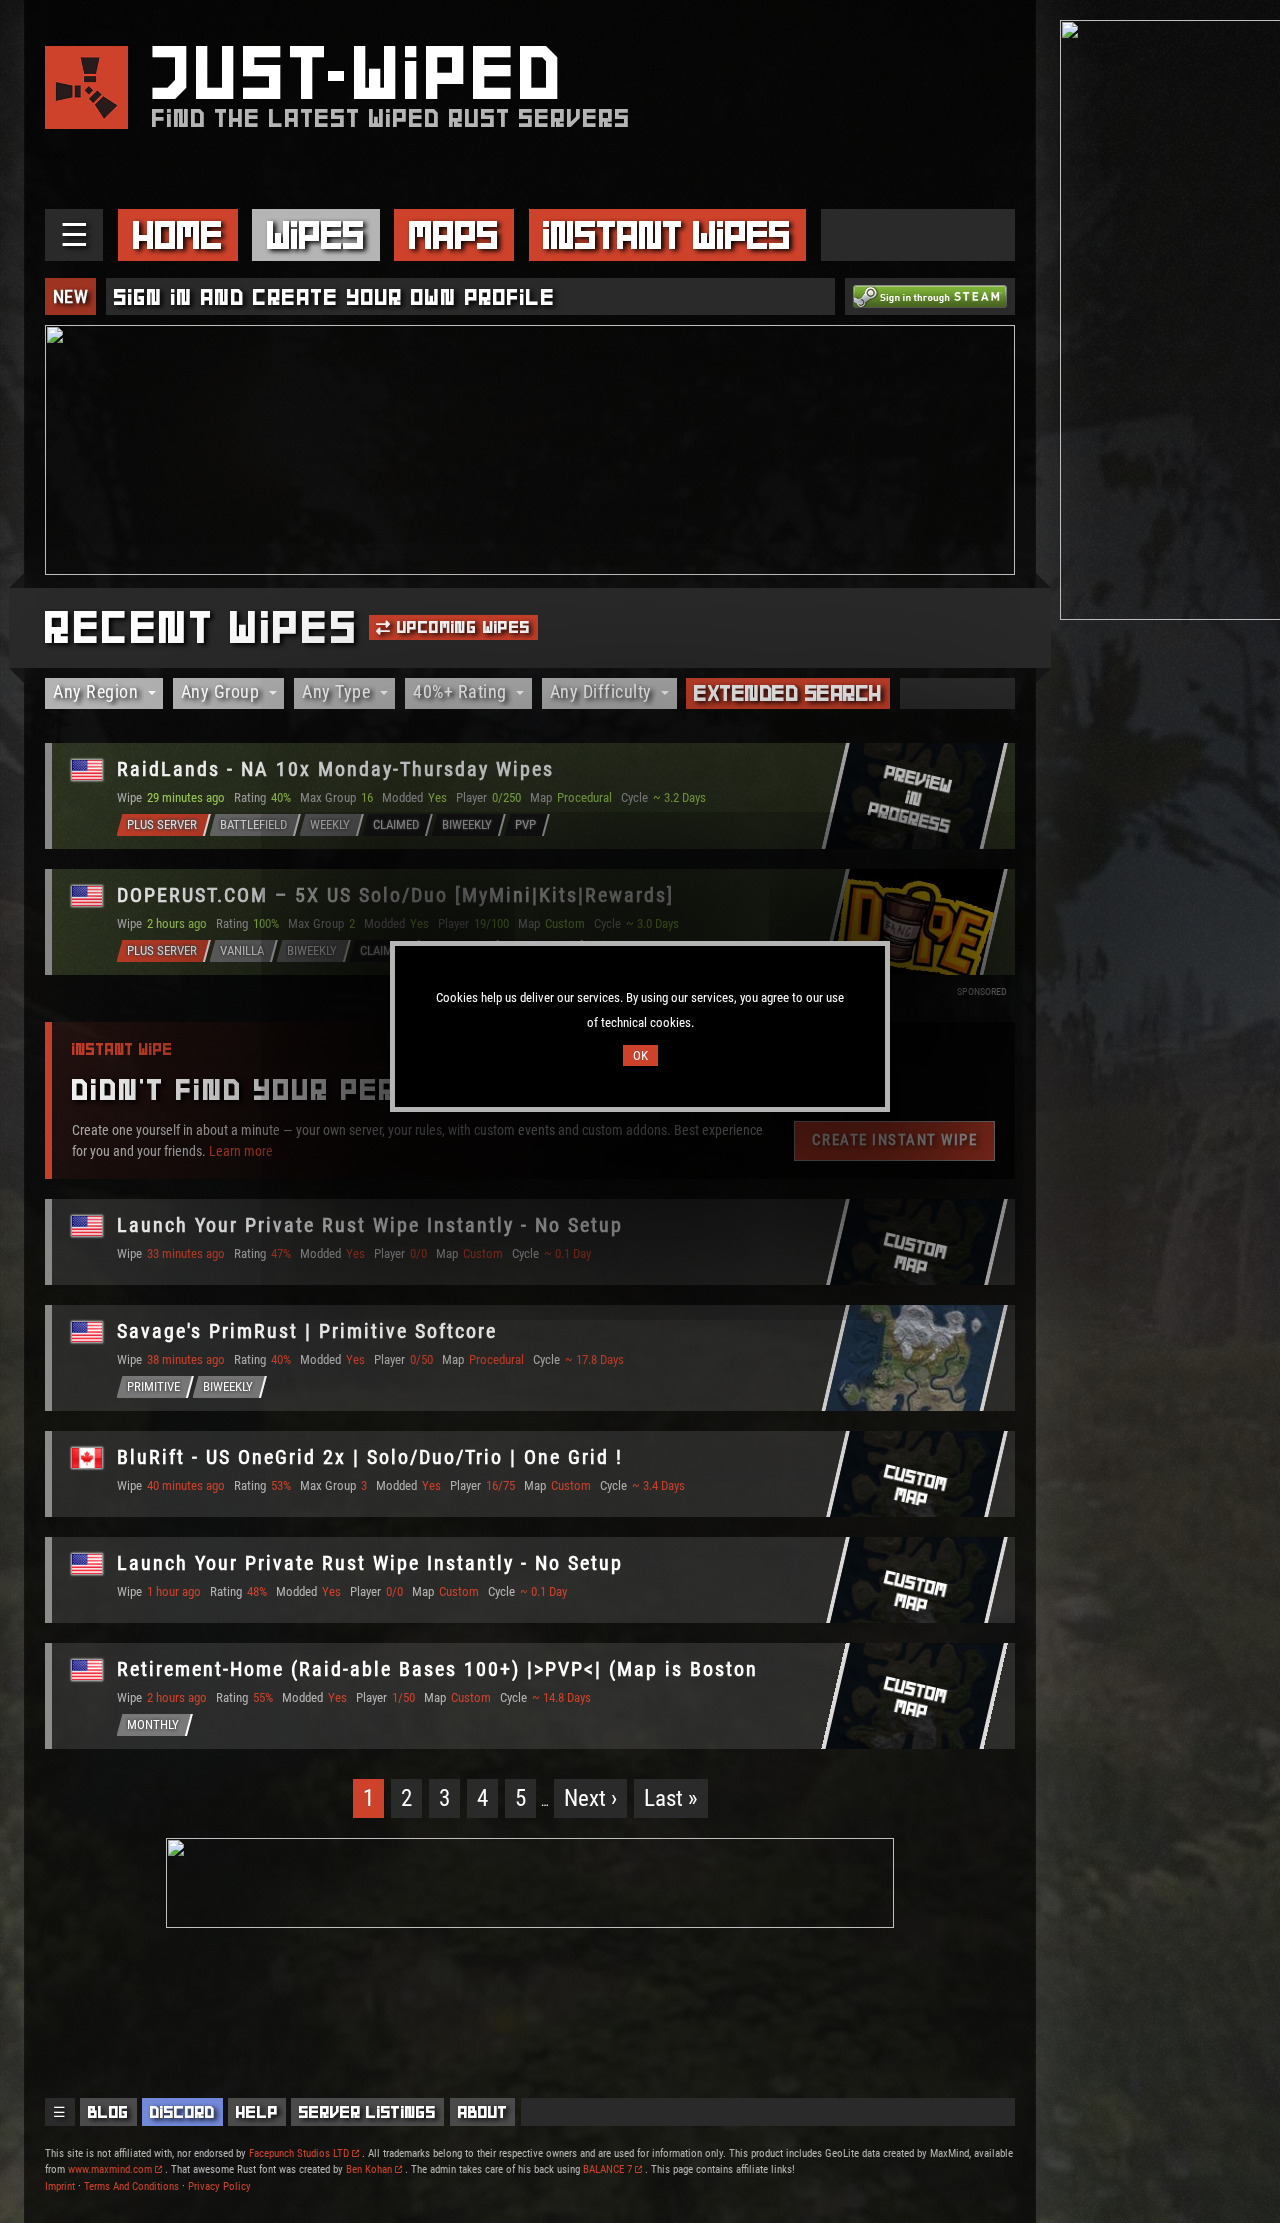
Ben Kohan (369, 2169)
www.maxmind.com (110, 2169)
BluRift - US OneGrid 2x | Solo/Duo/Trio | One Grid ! (370, 1457)
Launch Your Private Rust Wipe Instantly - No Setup (370, 1225)
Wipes (316, 235)
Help (257, 2112)
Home (178, 235)
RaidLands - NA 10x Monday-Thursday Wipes (335, 769)
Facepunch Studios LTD (299, 2153)
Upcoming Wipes (461, 627)
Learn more (241, 1150)
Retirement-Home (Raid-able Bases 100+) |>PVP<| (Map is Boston (437, 1669)
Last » (671, 1798)
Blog (108, 2112)
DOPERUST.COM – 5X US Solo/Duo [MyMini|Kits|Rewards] (395, 895)
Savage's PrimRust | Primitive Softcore (307, 1331)
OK (640, 1055)
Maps (454, 235)
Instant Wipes (667, 235)
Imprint (60, 2186)
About (483, 2112)
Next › (590, 1798)
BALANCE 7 (607, 2169)
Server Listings (367, 2112)
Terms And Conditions (131, 2186)
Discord (182, 2112)
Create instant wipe (895, 1140)
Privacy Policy (219, 2186)
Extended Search (788, 693)
